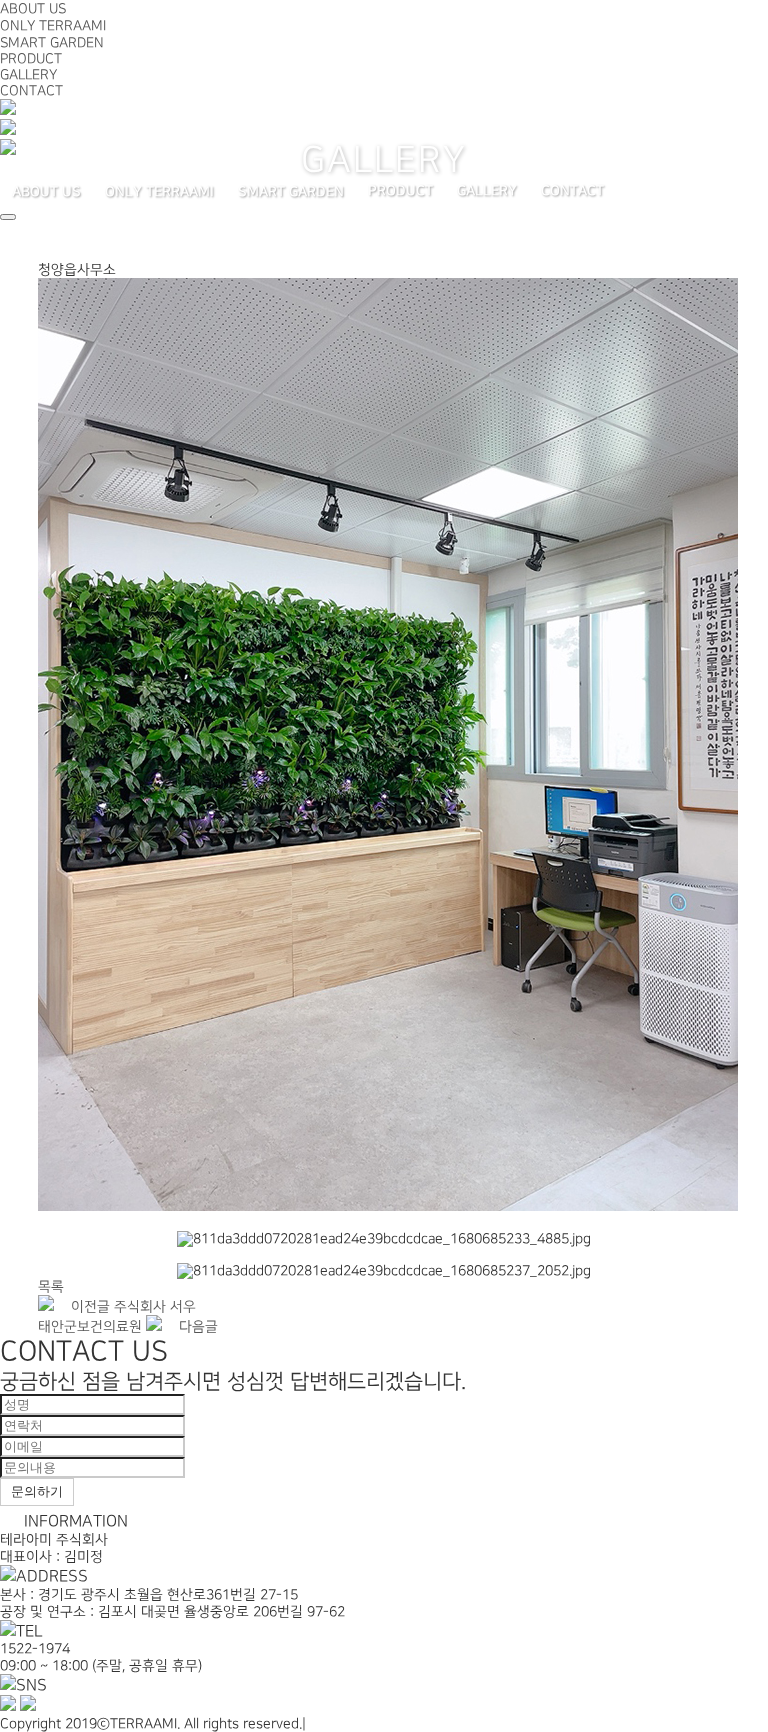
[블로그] (8, 110)
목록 (51, 1286)
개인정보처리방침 (362, 1723)
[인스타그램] (8, 150)
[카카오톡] (8, 130)
